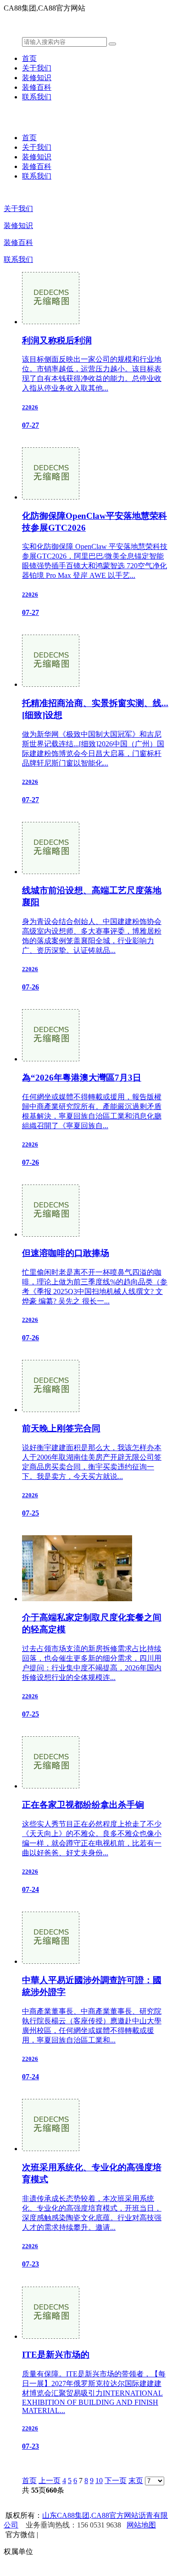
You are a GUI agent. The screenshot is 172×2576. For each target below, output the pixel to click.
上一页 (50, 2481)
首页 (29, 58)
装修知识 (37, 78)
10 (99, 2481)
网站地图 (141, 2525)
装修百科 (37, 87)
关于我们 (37, 68)
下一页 (116, 2481)
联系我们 (37, 97)
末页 (136, 2481)
